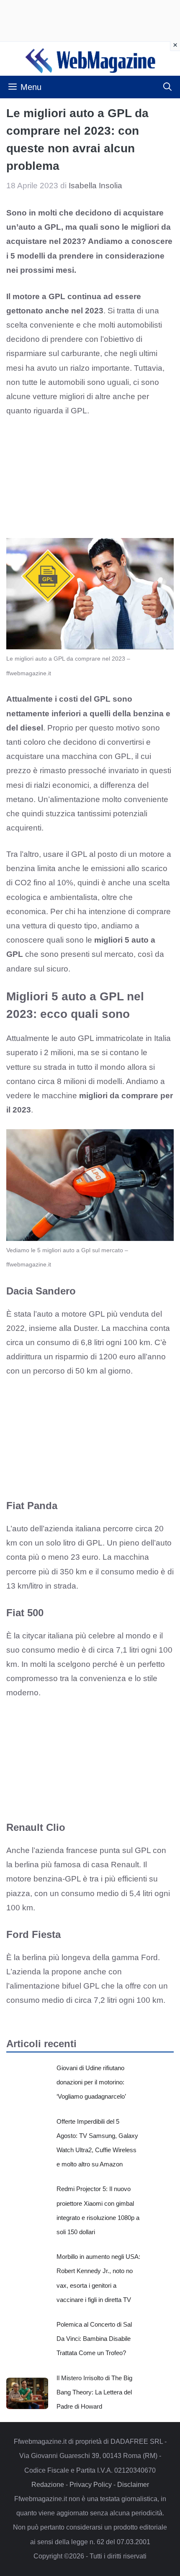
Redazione (48, 2485)
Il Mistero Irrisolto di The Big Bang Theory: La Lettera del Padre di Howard (94, 2392)
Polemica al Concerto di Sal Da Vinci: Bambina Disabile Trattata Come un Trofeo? (94, 2339)
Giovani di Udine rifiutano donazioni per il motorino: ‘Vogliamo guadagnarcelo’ (91, 2082)
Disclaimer (133, 2485)
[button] (167, 87)
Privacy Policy (91, 2485)
